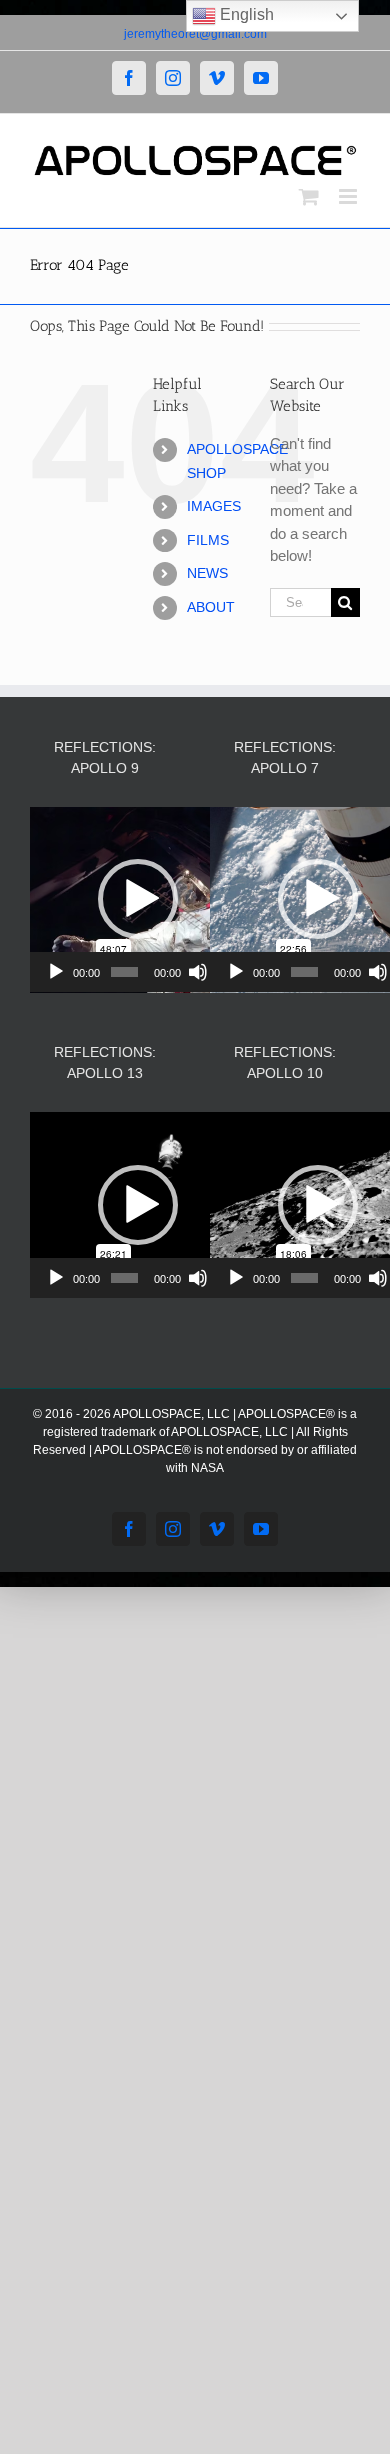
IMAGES (214, 506)
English (245, 14)
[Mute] (198, 972)
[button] (138, 899)
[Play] (56, 972)
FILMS (208, 540)
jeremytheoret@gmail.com (195, 34)
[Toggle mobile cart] (309, 196)
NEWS (207, 573)
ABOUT (211, 607)
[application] (137, 900)
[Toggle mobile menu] (349, 196)
